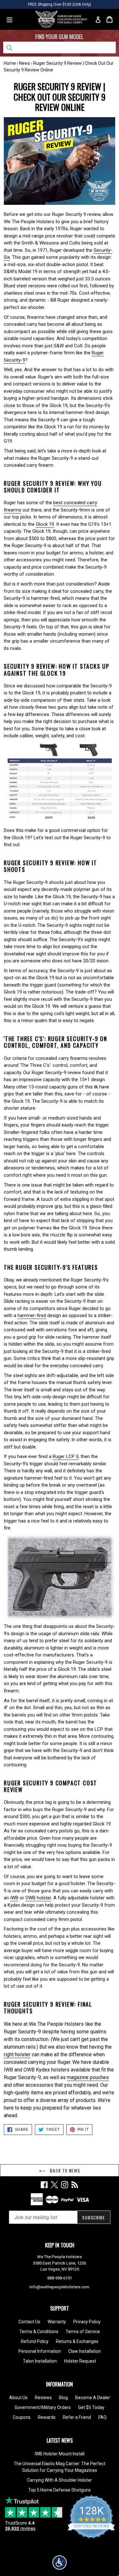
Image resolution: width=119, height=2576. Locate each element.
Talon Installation (40, 2361)
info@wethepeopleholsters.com (60, 2287)
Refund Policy (35, 2341)
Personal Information (40, 2351)
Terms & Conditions (39, 2332)
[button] (60, 2563)
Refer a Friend (77, 2417)
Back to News (64, 2170)
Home (10, 63)
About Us (18, 2398)
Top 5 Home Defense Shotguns (60, 2490)
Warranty (57, 2322)
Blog (63, 2398)
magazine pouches (88, 2077)
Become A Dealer (93, 2398)
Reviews (43, 2398)
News (25, 63)
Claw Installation (85, 2351)
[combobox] (60, 47)
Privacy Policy (87, 2322)
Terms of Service (83, 2332)
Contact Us (29, 2322)
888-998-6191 (60, 2278)
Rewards (47, 2417)
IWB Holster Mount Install (60, 2454)
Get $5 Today (91, 2407)
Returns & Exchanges (77, 2341)
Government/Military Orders (43, 2407)
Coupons (22, 2417)
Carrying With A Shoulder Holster (60, 2480)
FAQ (102, 2417)
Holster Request (80, 2361)
